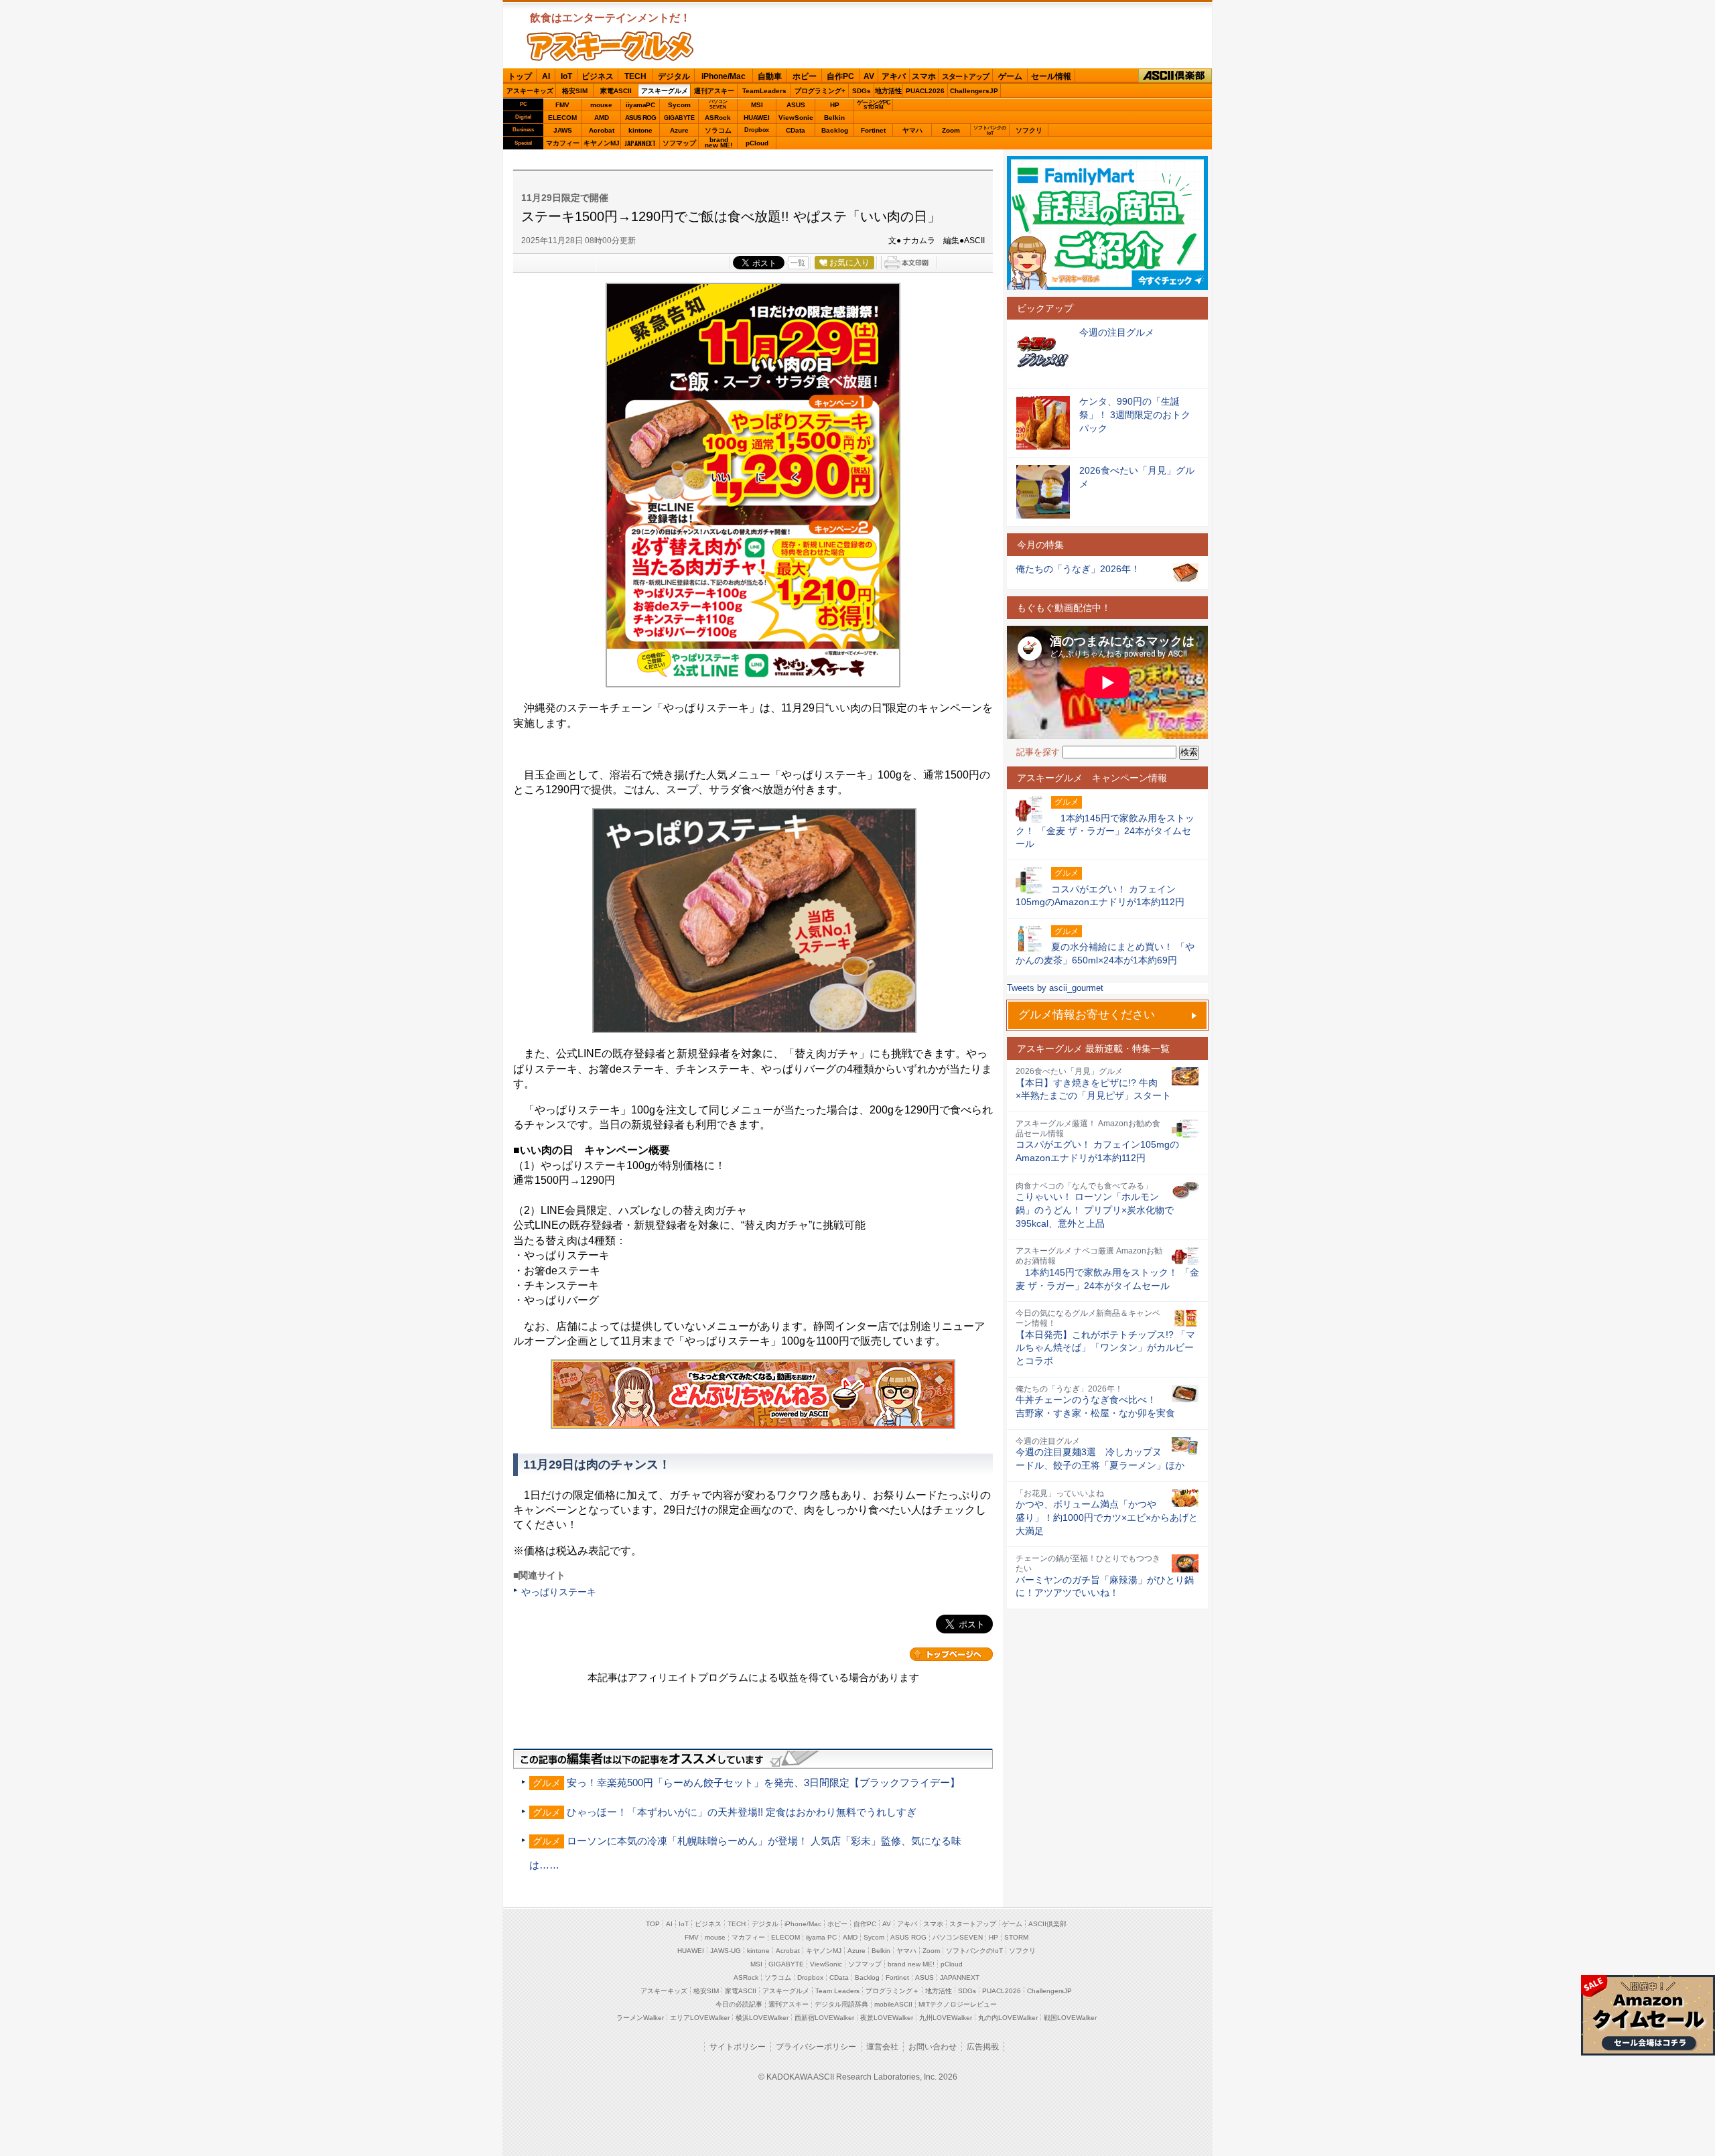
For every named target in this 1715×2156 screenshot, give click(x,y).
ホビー (805, 76)
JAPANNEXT (640, 143)
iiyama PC (821, 1937)
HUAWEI (757, 118)
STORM (1016, 1937)
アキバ (894, 76)
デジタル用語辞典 (841, 2004)
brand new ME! (911, 1964)
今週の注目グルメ (1117, 332)
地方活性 (888, 91)
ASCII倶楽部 (1175, 76)
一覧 (798, 263)
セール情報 (1051, 76)
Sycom (679, 105)
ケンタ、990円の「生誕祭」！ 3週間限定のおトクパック (1135, 414)
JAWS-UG (726, 1951)
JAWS (563, 130)
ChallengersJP (974, 91)
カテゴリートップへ (951, 1654)
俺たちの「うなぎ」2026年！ (1078, 569)
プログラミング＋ (892, 1991)
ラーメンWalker (640, 2018)
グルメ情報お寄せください (1087, 1015)
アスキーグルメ (665, 91)
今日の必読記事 (739, 2004)
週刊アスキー (714, 91)
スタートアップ (965, 76)
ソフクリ (1029, 130)
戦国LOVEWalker (1070, 2018)
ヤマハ (912, 130)
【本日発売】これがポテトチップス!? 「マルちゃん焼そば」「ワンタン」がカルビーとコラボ (1105, 1348)
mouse (601, 105)
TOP (653, 1924)
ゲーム (1010, 76)
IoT (566, 76)
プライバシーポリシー (816, 2047)
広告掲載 (983, 2047)
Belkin (834, 118)
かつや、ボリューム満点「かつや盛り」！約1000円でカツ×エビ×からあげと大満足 (1107, 1517)
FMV (562, 105)
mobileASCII (893, 2004)
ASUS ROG (640, 118)
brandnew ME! (718, 143)
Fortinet (873, 130)
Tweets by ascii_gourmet (1055, 988)
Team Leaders (837, 1991)
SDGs (862, 91)
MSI (757, 105)
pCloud (757, 143)
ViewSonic (796, 118)
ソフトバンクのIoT (990, 130)
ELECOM (562, 118)
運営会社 (882, 2047)
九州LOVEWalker (946, 2018)
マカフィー (563, 143)
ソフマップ (679, 143)
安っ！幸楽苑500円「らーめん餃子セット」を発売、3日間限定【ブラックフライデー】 (763, 1782)
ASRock (718, 118)
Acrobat (602, 130)
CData (796, 130)
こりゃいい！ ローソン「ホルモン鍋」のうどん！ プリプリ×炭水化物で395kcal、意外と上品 (1095, 1210)
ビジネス (598, 76)
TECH (635, 76)
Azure (679, 130)
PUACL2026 (925, 91)
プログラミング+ (820, 91)
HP (835, 105)
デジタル (674, 76)
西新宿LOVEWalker (824, 2018)
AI (546, 76)
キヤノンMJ (602, 143)
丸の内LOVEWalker (1008, 2018)
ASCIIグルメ (610, 46)
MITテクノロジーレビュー (958, 2004)
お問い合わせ (933, 2047)
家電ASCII (616, 91)
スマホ (924, 76)
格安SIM (575, 91)
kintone (640, 130)
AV (869, 76)
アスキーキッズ (530, 91)
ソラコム (718, 130)
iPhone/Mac (724, 76)
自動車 (770, 76)
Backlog (835, 130)
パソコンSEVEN (718, 104)
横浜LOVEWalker (762, 2018)
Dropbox (757, 130)
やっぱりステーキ (559, 1592)
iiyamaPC (640, 105)
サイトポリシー (738, 2047)
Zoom (951, 130)
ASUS (796, 105)
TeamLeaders (764, 91)
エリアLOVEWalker (700, 2018)
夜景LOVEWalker (887, 2018)
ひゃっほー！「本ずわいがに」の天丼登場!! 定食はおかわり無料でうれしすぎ (742, 1812)
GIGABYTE (679, 118)
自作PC (840, 76)
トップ (520, 76)
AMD (602, 118)
